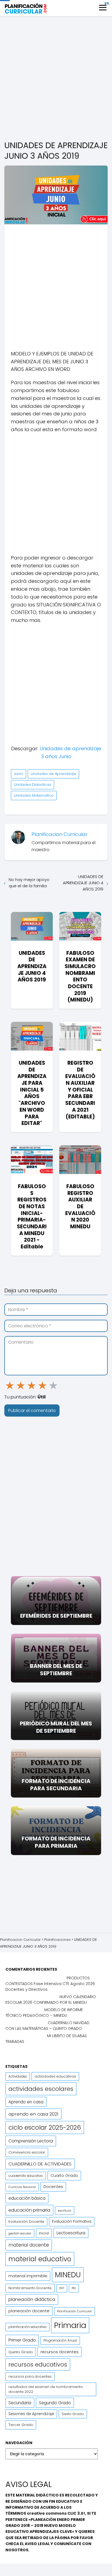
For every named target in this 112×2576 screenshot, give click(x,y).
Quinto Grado (21, 2352)
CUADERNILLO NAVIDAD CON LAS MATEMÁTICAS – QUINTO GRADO (47, 2026)
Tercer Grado (21, 2425)
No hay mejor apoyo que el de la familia (29, 883)
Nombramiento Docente (30, 2288)
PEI (74, 2288)
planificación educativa (27, 2327)
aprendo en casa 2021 (33, 2114)
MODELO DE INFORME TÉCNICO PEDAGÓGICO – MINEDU (44, 2013)
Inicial (44, 2233)
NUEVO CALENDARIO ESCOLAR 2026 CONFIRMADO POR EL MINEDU (51, 2000)
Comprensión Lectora (31, 2141)
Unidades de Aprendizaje (53, 774)
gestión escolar (20, 2233)
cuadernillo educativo (26, 2176)
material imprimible (28, 2276)
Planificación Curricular (74, 2311)
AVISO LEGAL (37, 2544)
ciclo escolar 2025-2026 (45, 2127)
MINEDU (68, 2275)
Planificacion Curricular (60, 834)
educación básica (27, 2198)
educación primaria (29, 2210)
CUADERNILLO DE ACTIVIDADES (40, 2164)
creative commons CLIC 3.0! (56, 2513)
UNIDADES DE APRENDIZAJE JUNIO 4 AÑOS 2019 (83, 883)
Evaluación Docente (26, 2222)
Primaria (70, 2325)
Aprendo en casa (26, 2102)
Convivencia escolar (27, 2152)
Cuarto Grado (64, 2176)
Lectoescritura (71, 2233)
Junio (18, 774)
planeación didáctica (32, 2299)
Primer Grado (22, 2340)
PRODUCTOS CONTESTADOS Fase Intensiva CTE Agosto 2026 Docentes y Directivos (50, 1984)
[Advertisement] (56, 79)
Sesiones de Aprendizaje (31, 2414)
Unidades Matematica (34, 795)
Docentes (53, 2187)
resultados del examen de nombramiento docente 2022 (46, 2389)
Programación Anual (60, 2340)
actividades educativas (55, 2076)
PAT (62, 2288)
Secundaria (20, 2403)
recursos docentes (60, 2352)
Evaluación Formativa (72, 2222)
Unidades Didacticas (32, 785)
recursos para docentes (30, 2376)
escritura (65, 2211)
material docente (29, 2245)
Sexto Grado (73, 2414)
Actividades (18, 2076)
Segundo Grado (55, 2403)
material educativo (40, 2259)
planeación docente (29, 2311)
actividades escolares (41, 2089)
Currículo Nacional (22, 2187)
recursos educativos (38, 2364)
